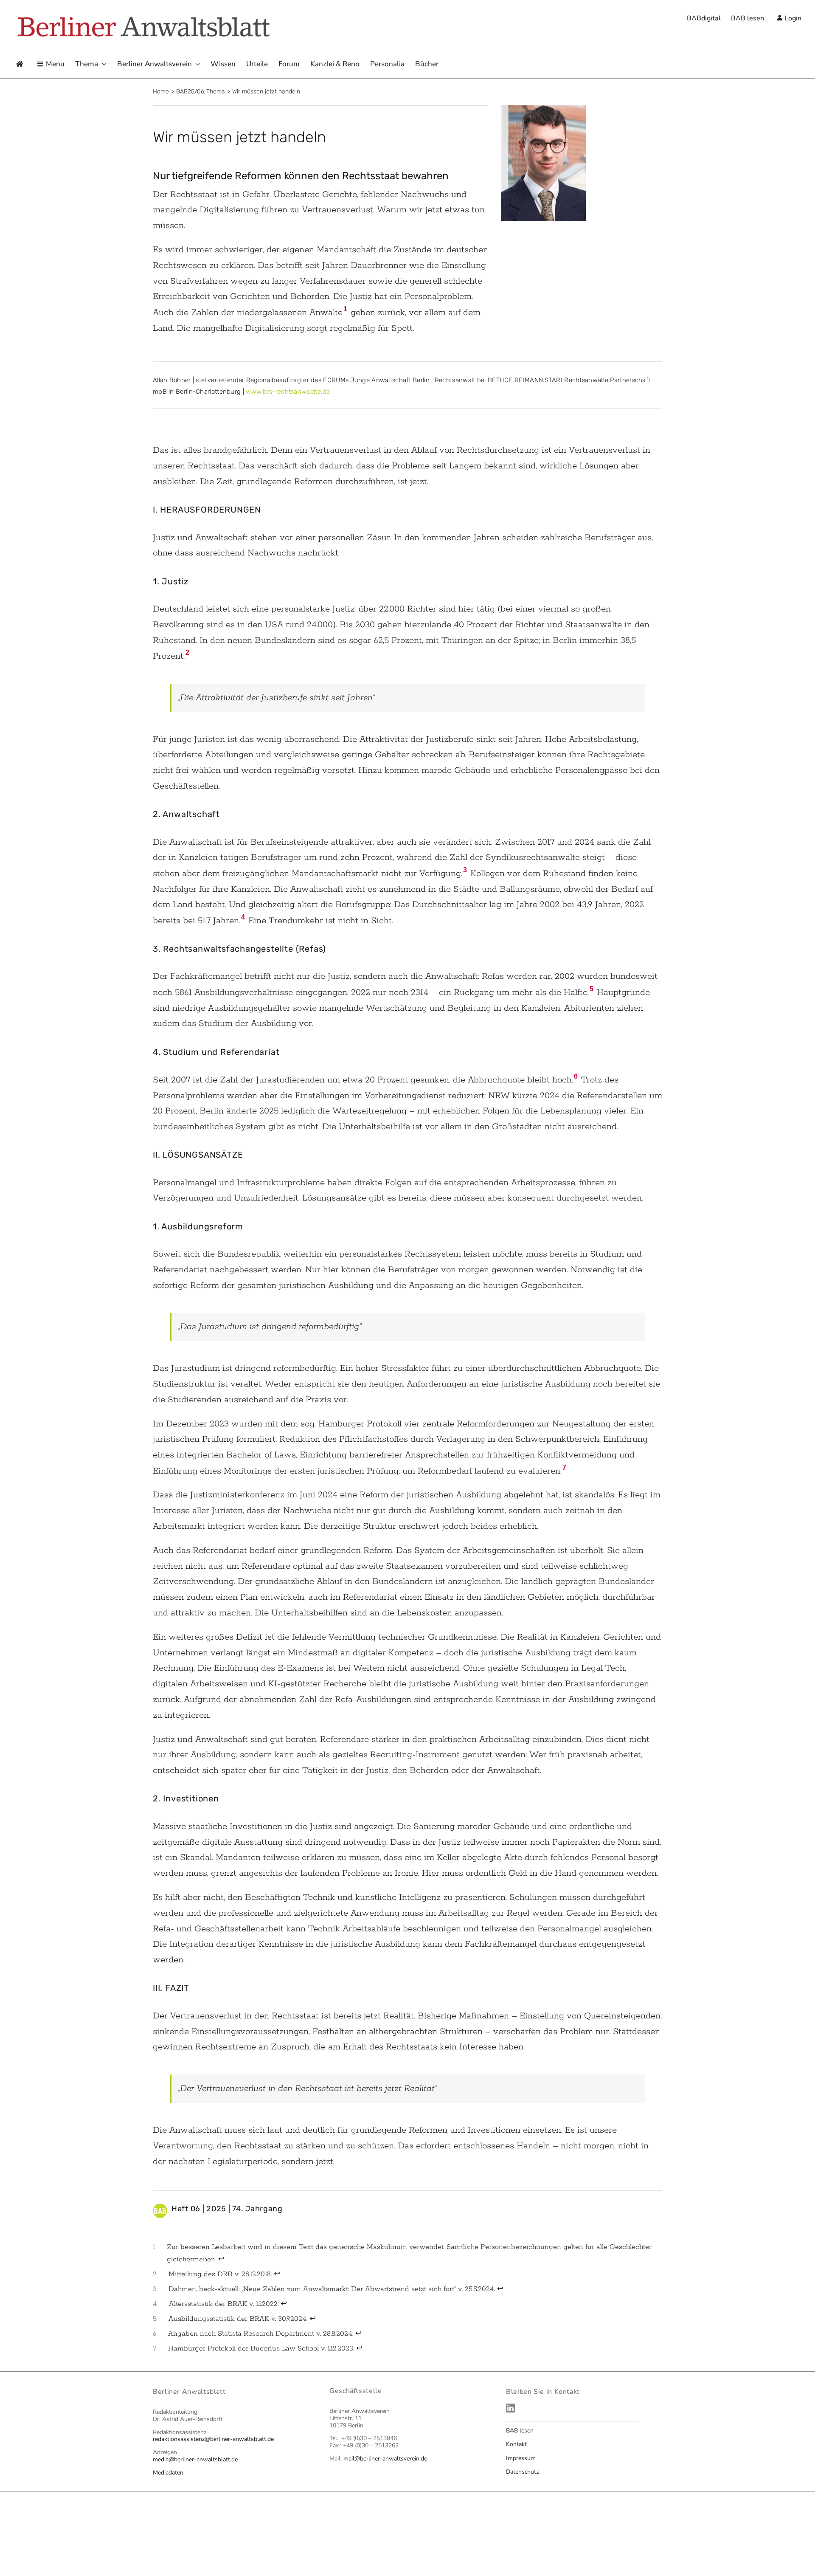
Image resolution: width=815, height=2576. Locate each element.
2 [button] (187, 652)
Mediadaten (168, 2473)
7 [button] (564, 1467)
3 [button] (465, 870)
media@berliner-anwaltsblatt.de (195, 2459)
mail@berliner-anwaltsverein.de (385, 2459)
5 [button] (592, 989)
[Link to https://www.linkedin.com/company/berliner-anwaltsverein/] (582, 2408)
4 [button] (243, 917)
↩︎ (221, 2259)
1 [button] (345, 309)
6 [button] (576, 1076)
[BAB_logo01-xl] (143, 18)
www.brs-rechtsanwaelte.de (288, 392)
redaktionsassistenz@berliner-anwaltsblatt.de (213, 2439)
